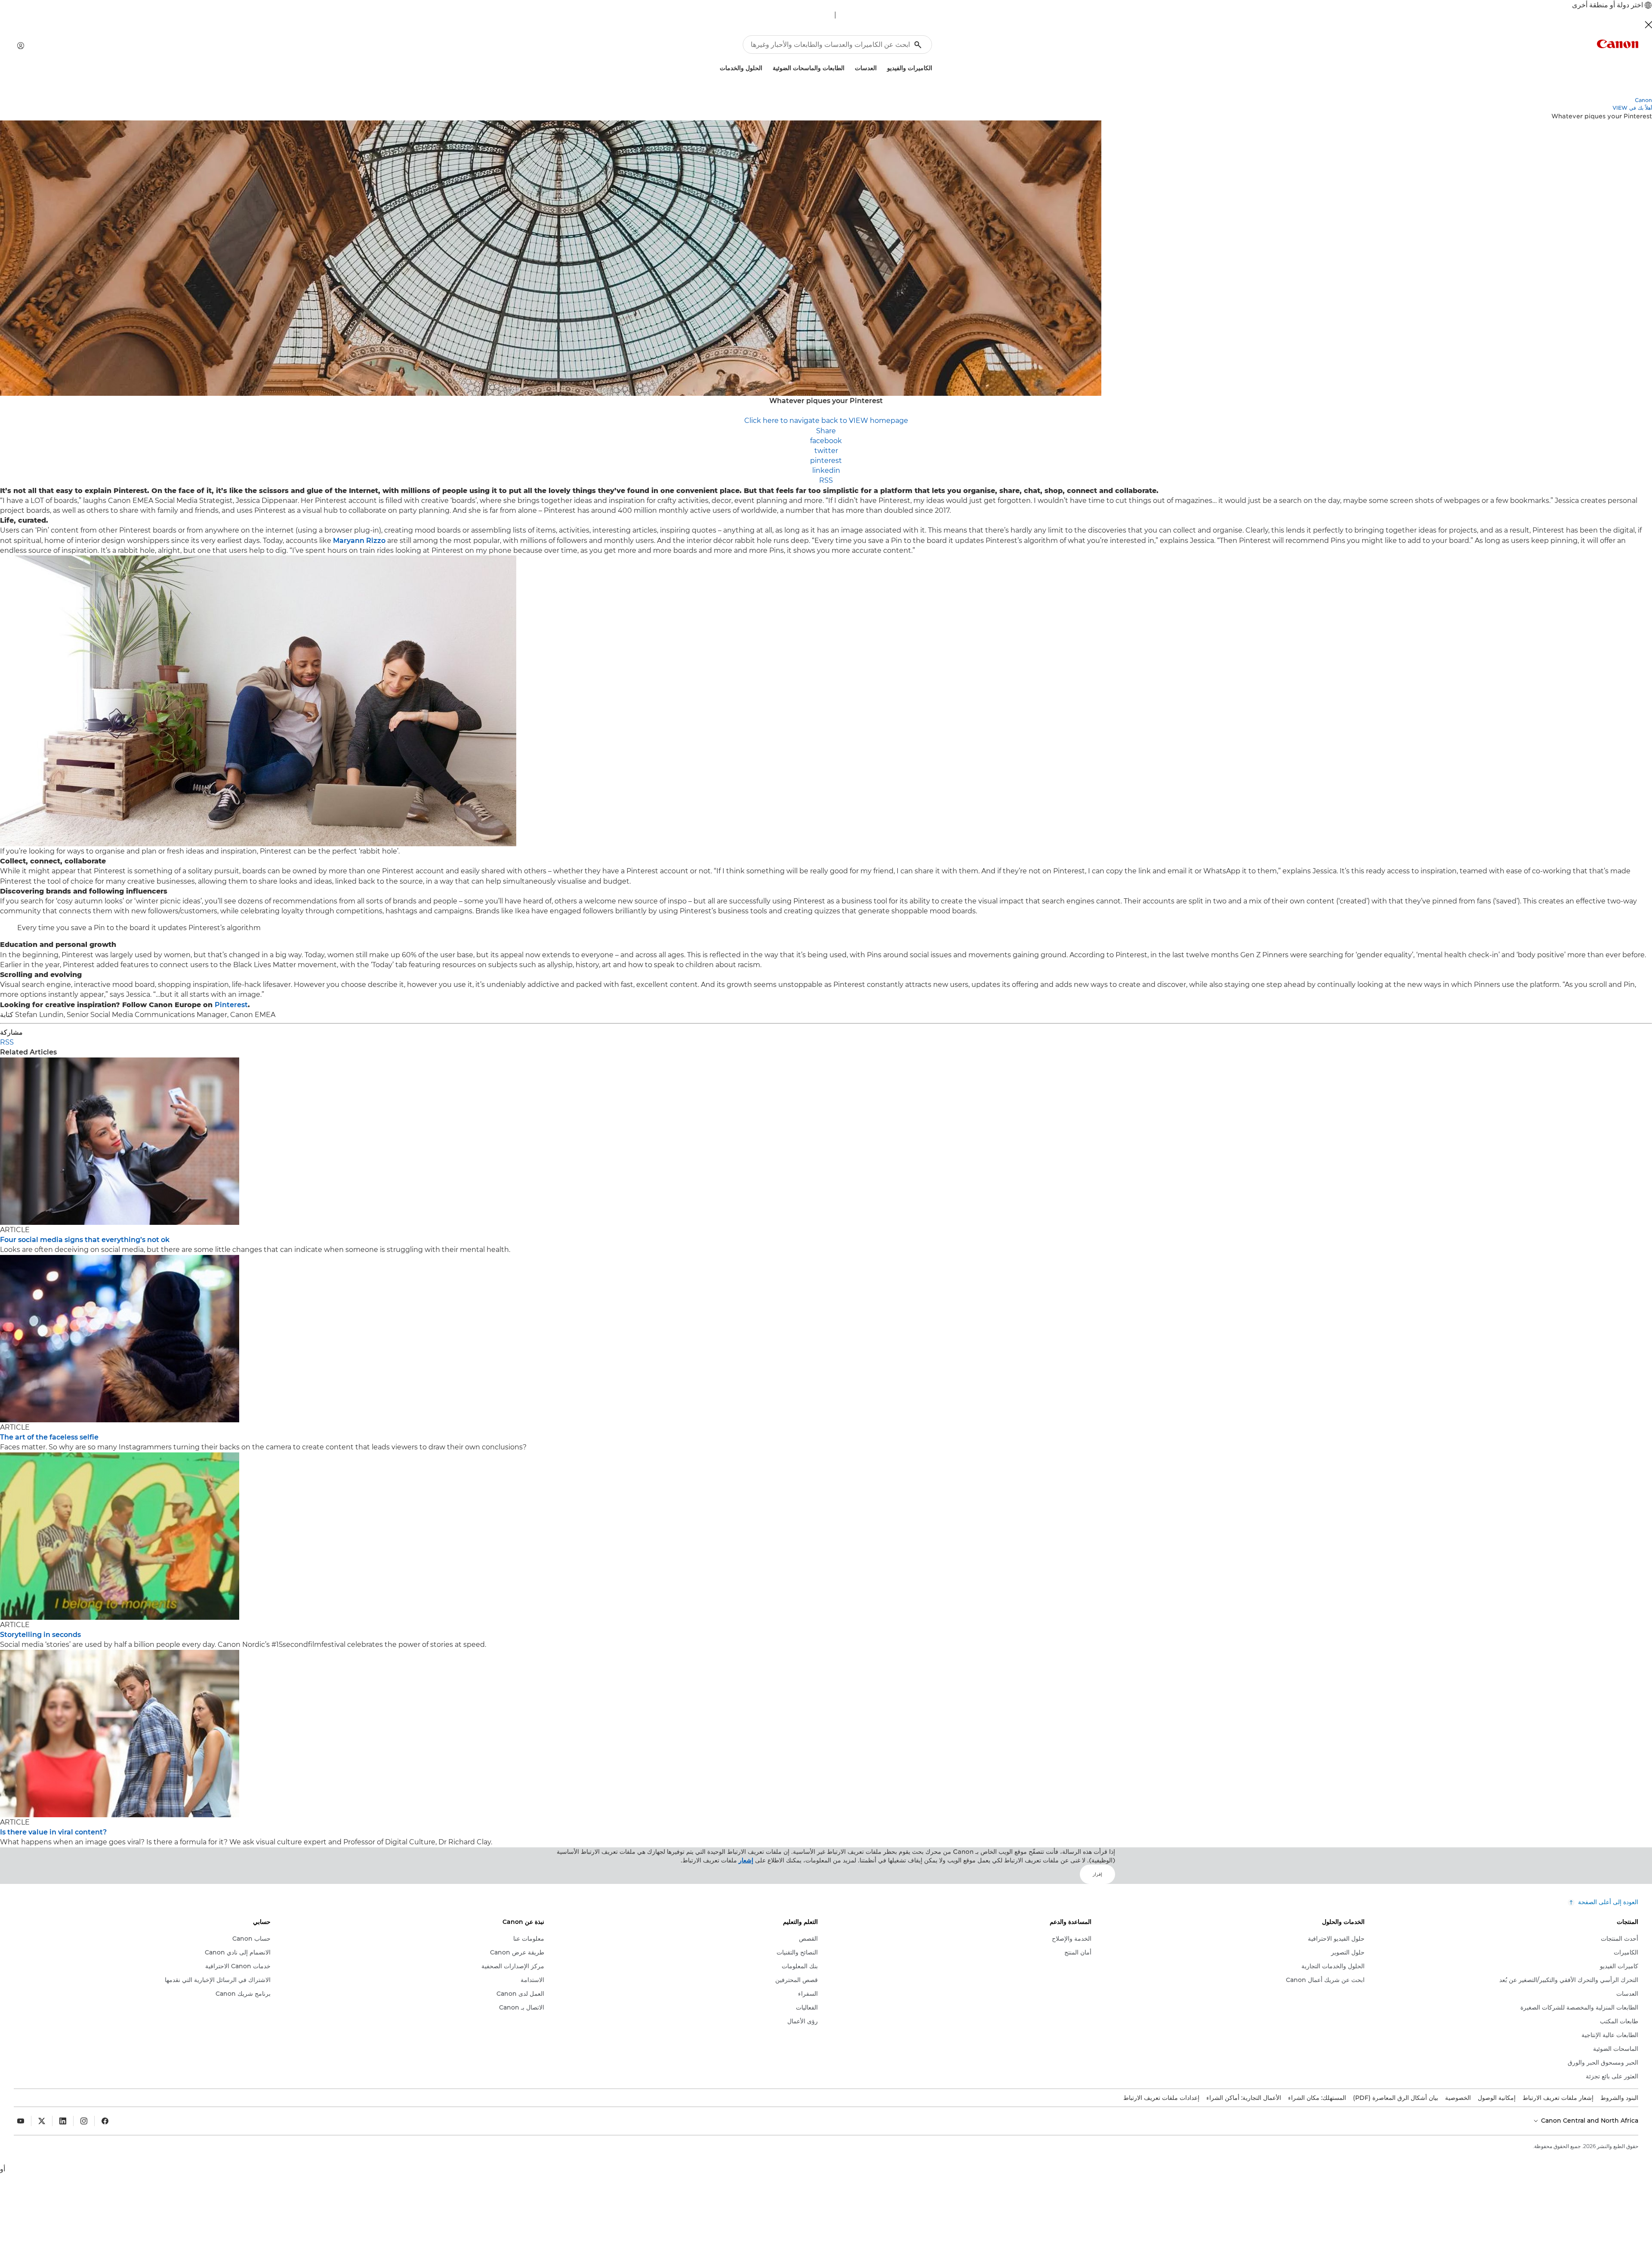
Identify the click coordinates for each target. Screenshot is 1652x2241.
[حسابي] (21, 46)
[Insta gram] (84, 2121)
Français (818, 15)
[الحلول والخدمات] (716, 67)
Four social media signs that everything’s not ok (85, 1240)
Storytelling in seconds (40, 1635)
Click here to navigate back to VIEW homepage (826, 421)
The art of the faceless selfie (49, 1437)
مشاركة (11, 1032)
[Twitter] (42, 2121)
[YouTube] (21, 2121)
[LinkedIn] (63, 2121)
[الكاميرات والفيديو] (884, 67)
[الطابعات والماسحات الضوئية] (769, 67)
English (851, 15)
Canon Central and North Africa (1589, 2121)
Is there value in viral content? (53, 1832)
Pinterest (231, 1005)
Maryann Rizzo (359, 541)
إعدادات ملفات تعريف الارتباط (1161, 2098)
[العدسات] (851, 67)
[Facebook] (105, 2121)
